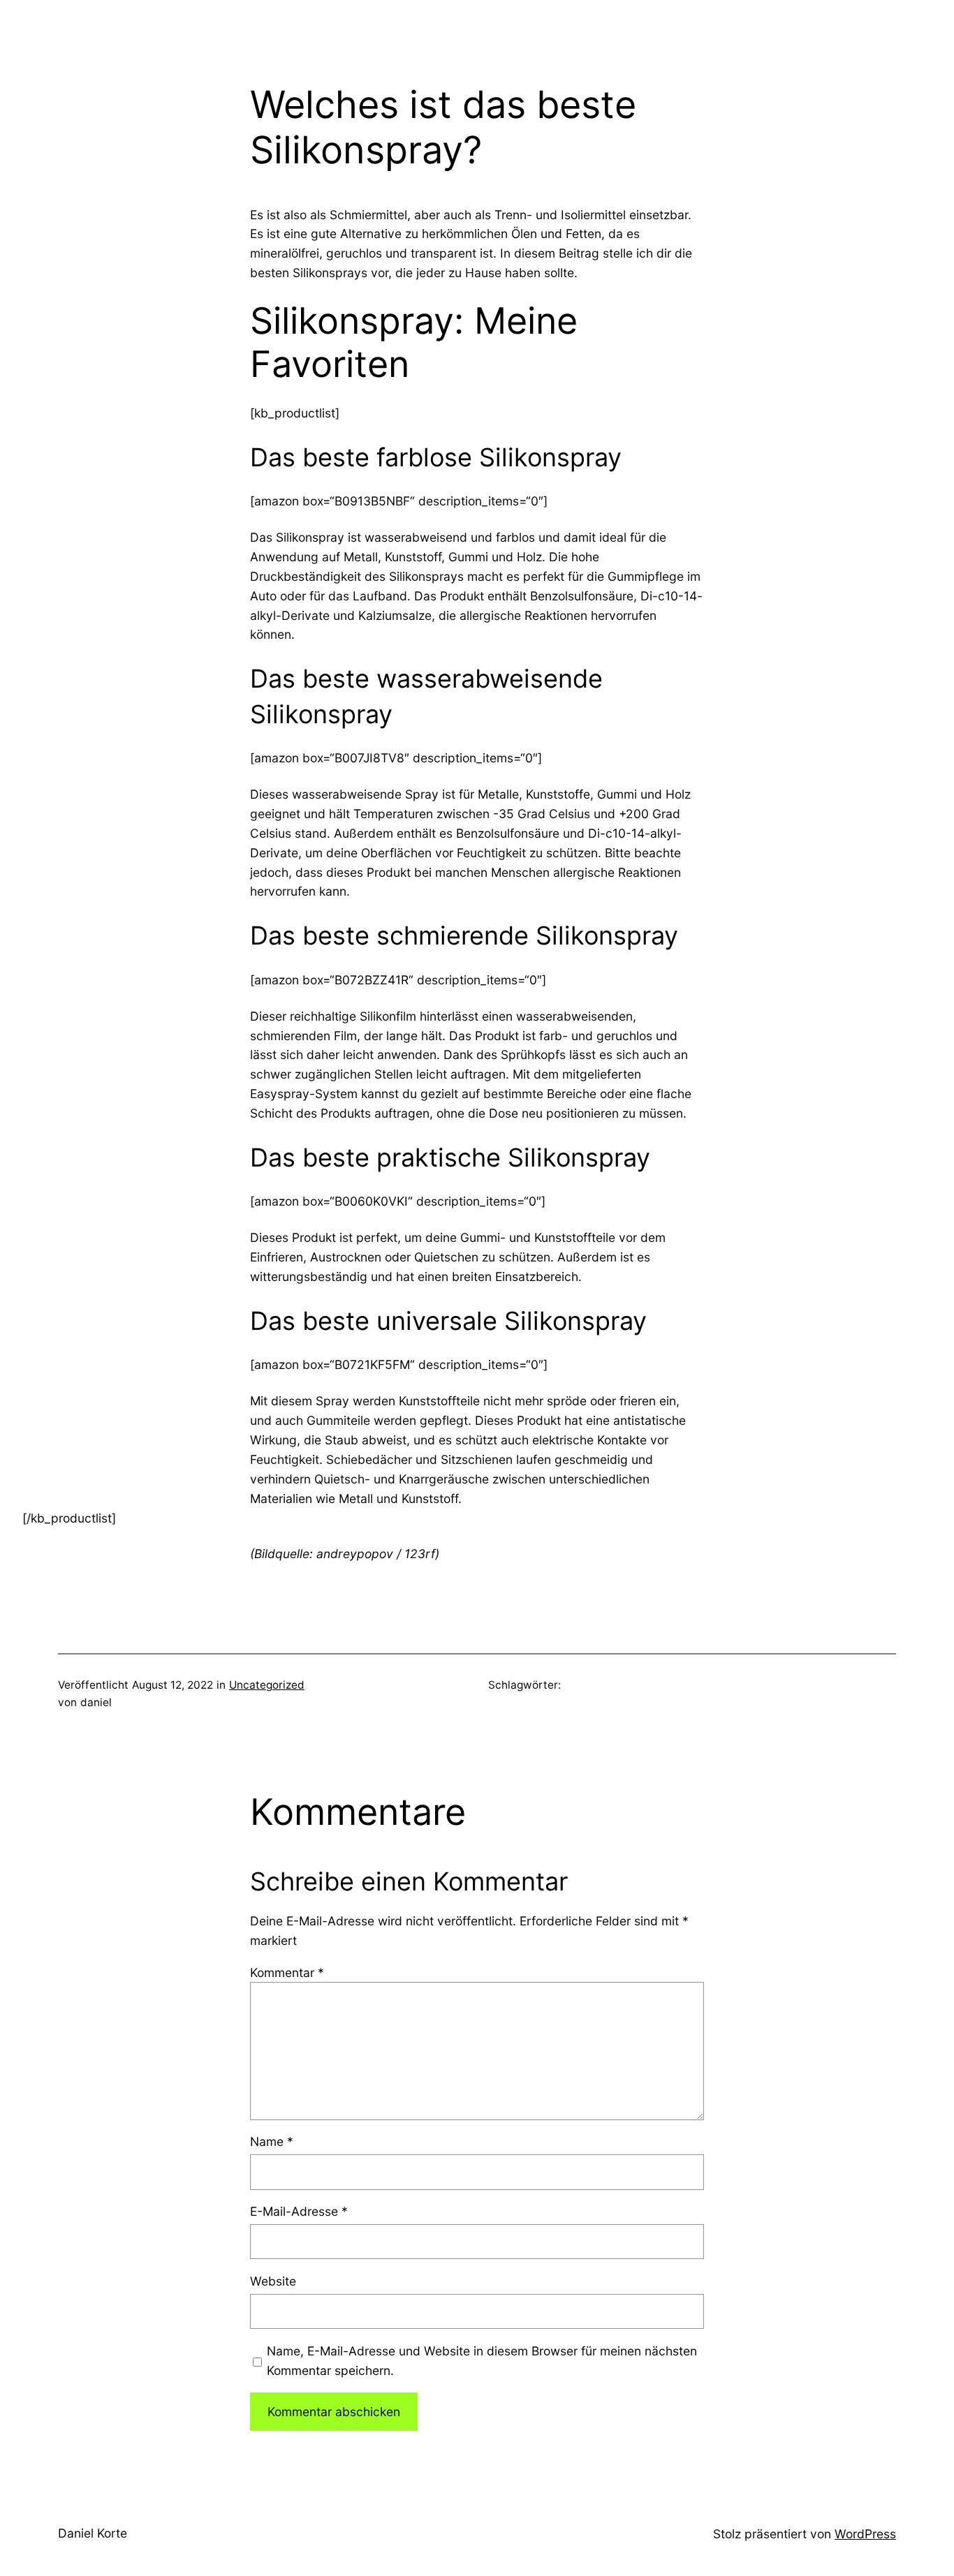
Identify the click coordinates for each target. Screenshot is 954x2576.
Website (273, 2281)
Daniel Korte (93, 2533)
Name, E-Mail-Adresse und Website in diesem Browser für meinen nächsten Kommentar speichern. (482, 2361)
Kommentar (287, 1972)
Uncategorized (267, 1685)
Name (272, 2141)
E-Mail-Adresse (299, 2211)
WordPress (865, 2534)
